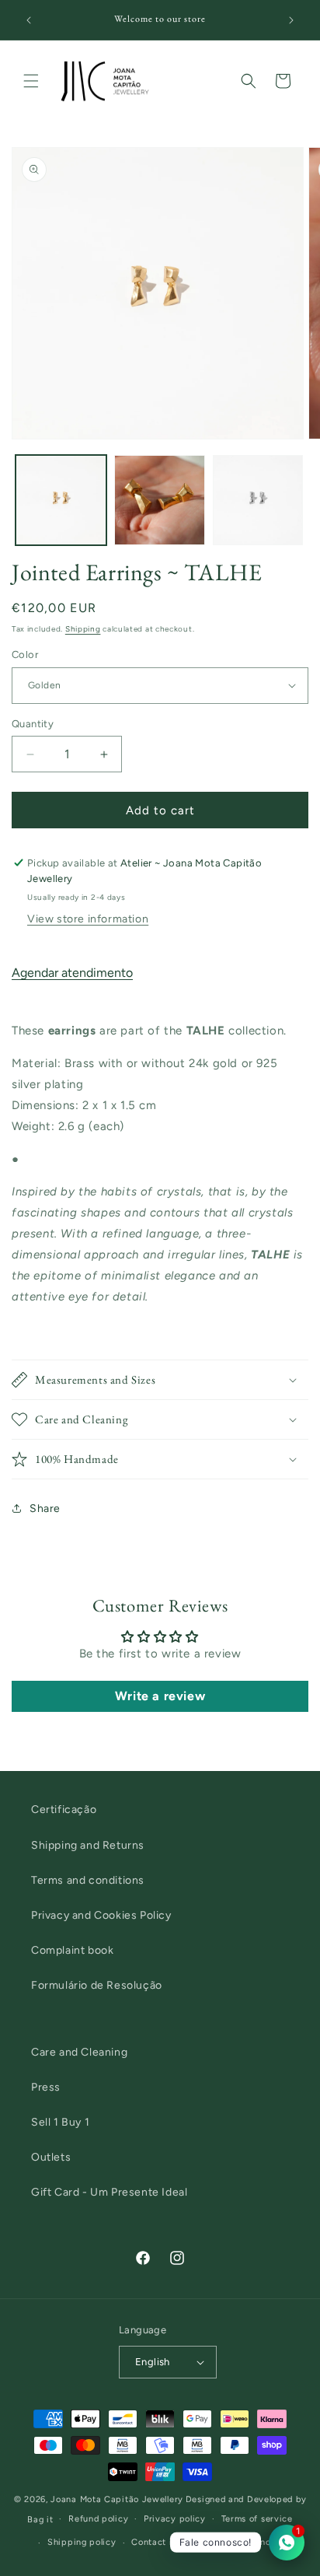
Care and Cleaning (79, 2052)
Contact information (175, 2542)
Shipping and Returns (88, 1845)
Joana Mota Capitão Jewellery (117, 2499)
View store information (88, 919)
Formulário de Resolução (97, 1985)
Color (25, 654)
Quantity (33, 724)
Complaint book (72, 1950)
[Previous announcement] (29, 20)
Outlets (51, 2157)
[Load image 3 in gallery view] (258, 500)
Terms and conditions (88, 1880)
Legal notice (261, 2542)
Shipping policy (82, 2542)
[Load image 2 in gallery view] (160, 500)
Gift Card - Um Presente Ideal (109, 2192)
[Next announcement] (291, 20)
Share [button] (45, 1508)
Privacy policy (175, 2519)
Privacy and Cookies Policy (101, 1915)
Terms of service (257, 2519)
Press (46, 2087)
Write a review (160, 1696)
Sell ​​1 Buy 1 (60, 2122)
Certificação (64, 1809)
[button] (31, 81)
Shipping (83, 629)
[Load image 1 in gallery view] (61, 500)
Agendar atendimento (72, 973)
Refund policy (98, 2519)
